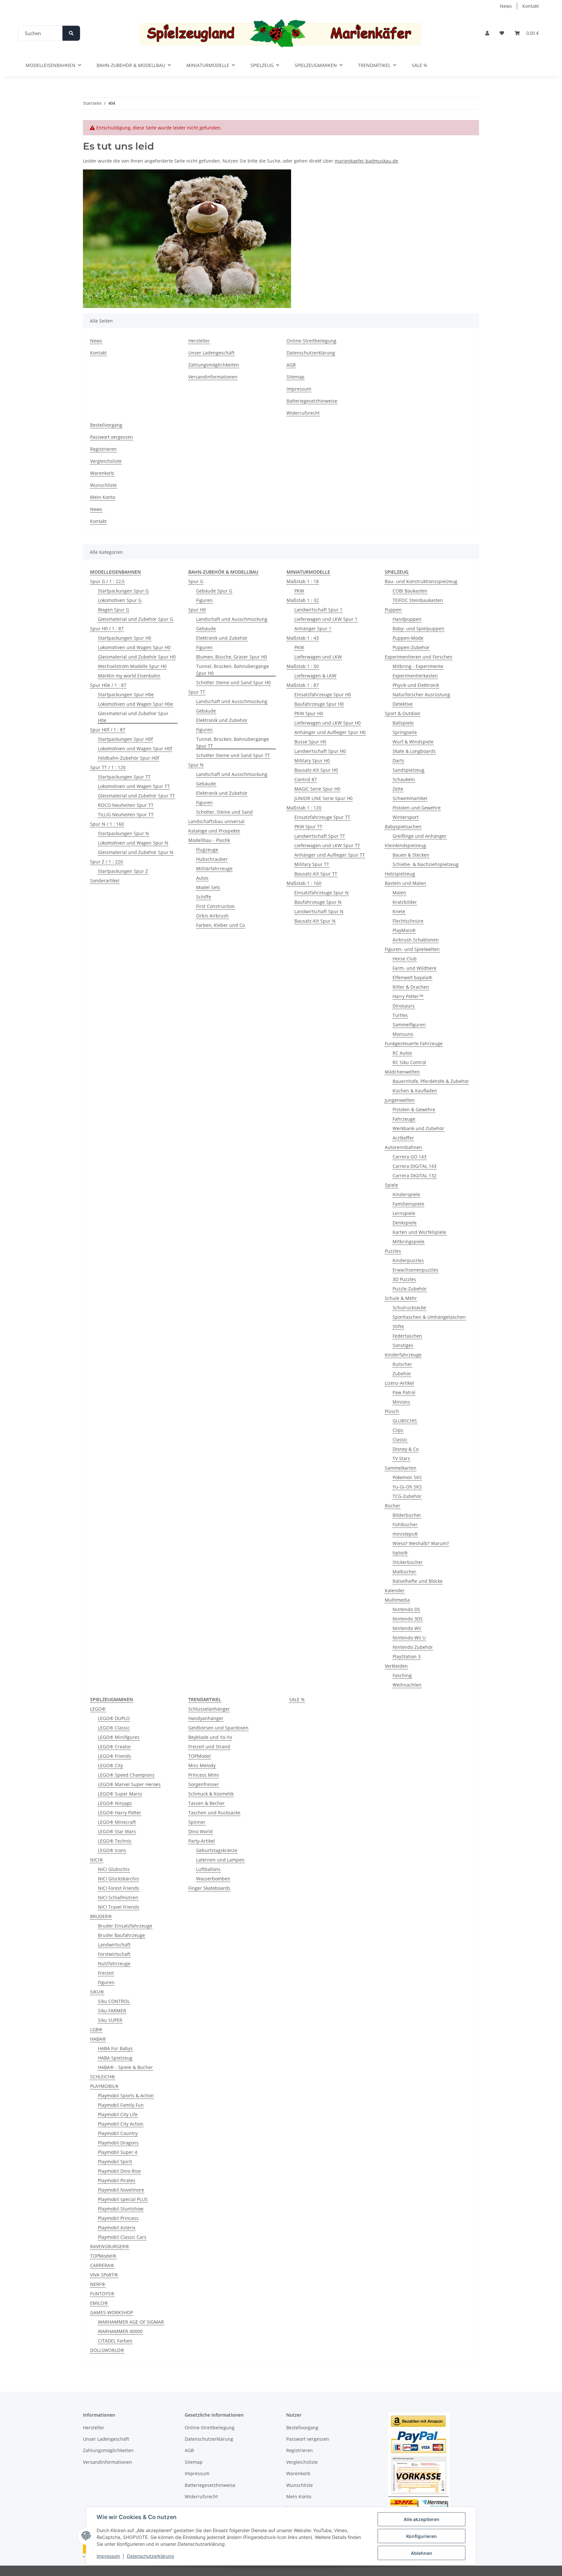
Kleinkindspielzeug (405, 845)
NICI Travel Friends (119, 1907)
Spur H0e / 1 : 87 (108, 685)
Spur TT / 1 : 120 (108, 767)
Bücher (393, 1506)
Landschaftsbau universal (216, 821)
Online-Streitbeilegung (311, 341)
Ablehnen (421, 2553)
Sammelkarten (401, 1468)
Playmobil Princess (118, 2218)
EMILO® (99, 2303)
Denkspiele (405, 1223)
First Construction (215, 906)
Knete (399, 911)
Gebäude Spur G (214, 591)
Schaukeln (404, 779)
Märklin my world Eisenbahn (129, 676)
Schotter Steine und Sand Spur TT (233, 755)
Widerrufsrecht (303, 413)
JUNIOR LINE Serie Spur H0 (323, 798)
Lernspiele (404, 1213)
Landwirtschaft (114, 1945)
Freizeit (106, 1973)
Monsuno (403, 1034)
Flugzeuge (207, 850)
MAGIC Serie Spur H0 (317, 789)
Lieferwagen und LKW (318, 657)
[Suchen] (71, 33)
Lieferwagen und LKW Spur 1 (326, 619)
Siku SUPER (110, 2020)
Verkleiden (396, 1666)
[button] (487, 33)
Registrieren (103, 449)
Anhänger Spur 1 (313, 628)
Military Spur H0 (312, 761)
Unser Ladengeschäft (211, 353)
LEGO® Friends (114, 1756)
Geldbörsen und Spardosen (218, 1728)
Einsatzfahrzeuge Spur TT (322, 817)
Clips (398, 1430)
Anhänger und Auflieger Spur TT (330, 855)
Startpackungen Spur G (123, 591)
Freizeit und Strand (209, 1747)
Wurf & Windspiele (413, 742)
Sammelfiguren (409, 1025)
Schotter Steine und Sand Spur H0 (233, 682)
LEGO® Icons (112, 1850)
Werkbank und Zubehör (418, 1128)
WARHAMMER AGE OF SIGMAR (131, 2322)
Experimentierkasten (415, 676)
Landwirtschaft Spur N (319, 911)
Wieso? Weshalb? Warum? (421, 1543)
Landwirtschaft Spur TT (320, 836)
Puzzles (393, 1251)
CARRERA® (102, 2265)
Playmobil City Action (121, 2124)
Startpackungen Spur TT (124, 777)
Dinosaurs (404, 1006)
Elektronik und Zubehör (222, 638)
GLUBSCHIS (405, 1421)
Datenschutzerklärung (150, 2556)
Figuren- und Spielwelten (412, 949)
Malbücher (404, 1572)
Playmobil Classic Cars (122, 2237)
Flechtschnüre (408, 921)
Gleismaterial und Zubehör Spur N (136, 852)
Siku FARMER (112, 2011)
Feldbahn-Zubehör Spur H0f (128, 758)
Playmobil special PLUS (123, 2199)
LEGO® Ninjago (115, 1803)
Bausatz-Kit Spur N (315, 921)
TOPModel (200, 1756)
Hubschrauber (212, 859)
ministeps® (405, 1534)
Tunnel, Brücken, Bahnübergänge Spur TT (233, 742)
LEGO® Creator (114, 1747)
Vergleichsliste (106, 461)
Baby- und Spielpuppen (418, 628)
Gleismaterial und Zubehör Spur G (135, 619)
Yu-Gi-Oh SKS (407, 1487)
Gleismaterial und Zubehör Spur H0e (133, 717)
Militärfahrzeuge (214, 868)
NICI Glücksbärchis (118, 1879)
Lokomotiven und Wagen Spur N (133, 843)
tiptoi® (400, 1553)
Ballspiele (403, 723)
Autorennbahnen (403, 1147)
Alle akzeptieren (421, 2519)
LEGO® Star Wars (117, 1831)
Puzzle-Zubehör (410, 1289)
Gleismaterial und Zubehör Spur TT (136, 796)
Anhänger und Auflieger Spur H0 (330, 732)
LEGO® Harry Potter (120, 1813)
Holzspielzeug (400, 874)
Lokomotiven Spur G (120, 600)
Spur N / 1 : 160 (107, 824)
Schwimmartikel (410, 798)
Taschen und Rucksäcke (214, 1813)
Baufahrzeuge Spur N (318, 902)
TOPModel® (103, 2256)
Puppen (393, 610)
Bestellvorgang (106, 425)
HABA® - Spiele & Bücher (125, 2067)
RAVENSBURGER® (110, 2246)
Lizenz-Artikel (399, 1383)
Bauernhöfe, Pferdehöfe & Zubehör (431, 1081)
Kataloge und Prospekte (214, 831)
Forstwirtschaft (114, 1954)
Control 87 (306, 779)
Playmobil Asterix (117, 2228)
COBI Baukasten (410, 591)
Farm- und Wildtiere (415, 968)
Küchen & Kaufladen (415, 1091)
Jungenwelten (400, 1100)
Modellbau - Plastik (209, 840)
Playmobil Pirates (117, 2180)
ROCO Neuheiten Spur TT (126, 805)
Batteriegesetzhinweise (312, 401)
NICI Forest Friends (119, 1888)
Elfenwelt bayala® (412, 977)
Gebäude (206, 628)
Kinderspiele (406, 1194)
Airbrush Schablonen (416, 940)
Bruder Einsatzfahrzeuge (125, 1926)
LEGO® (98, 1709)
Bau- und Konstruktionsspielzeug (421, 581)
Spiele (391, 1185)
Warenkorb (102, 473)
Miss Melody (202, 1765)
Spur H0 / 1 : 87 (107, 628)
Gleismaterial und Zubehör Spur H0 (137, 657)
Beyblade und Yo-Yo (210, 1737)
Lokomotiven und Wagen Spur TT (134, 786)
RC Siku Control (409, 1062)
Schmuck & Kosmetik (211, 1794)
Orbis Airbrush (212, 916)
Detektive (403, 704)
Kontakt (531, 6)
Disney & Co (406, 1449)
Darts (398, 761)
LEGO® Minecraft (117, 1822)
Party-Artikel (202, 1841)
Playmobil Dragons (118, 2143)
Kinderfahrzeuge (403, 1355)
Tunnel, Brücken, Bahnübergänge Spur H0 (233, 670)
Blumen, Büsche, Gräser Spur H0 (232, 657)
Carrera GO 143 (409, 1157)
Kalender (395, 1590)
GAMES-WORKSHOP (112, 2312)
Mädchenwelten (402, 1072)
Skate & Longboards (414, 751)
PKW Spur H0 (309, 713)
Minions (401, 1402)
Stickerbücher (408, 1562)
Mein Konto (103, 497)
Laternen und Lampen (220, 1860)
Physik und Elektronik (416, 685)
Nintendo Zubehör (413, 1647)
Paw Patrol (404, 1392)
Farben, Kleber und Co (221, 925)
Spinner (197, 1822)
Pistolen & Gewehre (414, 1109)
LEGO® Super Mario (120, 1794)
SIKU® (97, 1992)
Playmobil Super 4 (118, 2152)
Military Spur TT (312, 864)
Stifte (398, 1326)
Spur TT (197, 692)
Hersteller (199, 341)
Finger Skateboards (209, 1888)
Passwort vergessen (112, 437)
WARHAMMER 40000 (120, 2331)
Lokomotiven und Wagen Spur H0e (135, 704)
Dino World (201, 1831)
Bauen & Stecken (411, 855)
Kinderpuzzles (408, 1260)
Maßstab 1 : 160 (304, 883)
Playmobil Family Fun (121, 2105)
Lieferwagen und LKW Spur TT (327, 845)
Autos (202, 878)
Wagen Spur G (114, 610)
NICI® (97, 1860)
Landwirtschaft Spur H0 (320, 751)
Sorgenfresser (204, 1784)
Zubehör (402, 1374)
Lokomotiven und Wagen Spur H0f (135, 748)
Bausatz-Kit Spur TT (316, 874)
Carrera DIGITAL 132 (415, 1175)
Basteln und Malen (405, 883)
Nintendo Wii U (409, 1638)
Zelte (398, 789)
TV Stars (401, 1458)
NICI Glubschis (114, 1869)
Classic (400, 1440)
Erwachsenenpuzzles (415, 1270)
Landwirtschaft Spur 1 (318, 610)
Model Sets (208, 887)
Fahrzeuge (404, 1119)
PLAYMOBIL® (104, 2086)
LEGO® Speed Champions (126, 1775)
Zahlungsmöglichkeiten (214, 365)
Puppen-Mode (408, 638)
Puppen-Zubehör (411, 647)
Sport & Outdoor (403, 713)
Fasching (402, 1675)
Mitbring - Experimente (418, 666)
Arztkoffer (403, 1138)
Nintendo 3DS (408, 1619)
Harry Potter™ (408, 996)
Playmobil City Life (118, 2114)
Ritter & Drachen (411, 987)
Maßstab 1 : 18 (303, 581)
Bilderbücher (407, 1515)
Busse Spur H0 (310, 742)
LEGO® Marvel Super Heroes (129, 1784)
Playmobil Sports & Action (126, 2096)
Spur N (196, 765)
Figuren (204, 600)
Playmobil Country (118, 2133)
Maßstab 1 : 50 (303, 666)
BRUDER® (101, 1916)
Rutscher (402, 1364)
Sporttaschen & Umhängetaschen (429, 1317)
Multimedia (397, 1600)
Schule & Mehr (401, 1298)
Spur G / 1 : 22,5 (107, 581)
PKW (299, 591)
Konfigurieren (421, 2536)
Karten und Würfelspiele (419, 1232)
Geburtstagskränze (217, 1850)
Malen (399, 893)
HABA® (98, 2039)
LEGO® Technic (115, 1841)
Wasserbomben (213, 1879)
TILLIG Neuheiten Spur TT (126, 814)
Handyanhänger (206, 1718)
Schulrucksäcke (409, 1308)
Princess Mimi (204, 1775)
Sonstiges (403, 1345)
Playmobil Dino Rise (119, 2171)
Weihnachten (407, 1685)
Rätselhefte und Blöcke (418, 1581)
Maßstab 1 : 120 (304, 808)
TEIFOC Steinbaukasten (418, 600)
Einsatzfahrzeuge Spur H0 (323, 694)
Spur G (196, 581)
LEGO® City (110, 1765)
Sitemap (295, 377)
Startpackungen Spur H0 (125, 638)
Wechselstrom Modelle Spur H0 (132, 666)
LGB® (96, 2029)
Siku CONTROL (114, 2001)
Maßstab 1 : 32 (303, 600)
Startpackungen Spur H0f (125, 739)
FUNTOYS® (102, 2294)
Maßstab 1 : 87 (303, 685)
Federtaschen (407, 1336)
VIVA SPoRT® (104, 2275)
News (506, 6)
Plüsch (392, 1411)
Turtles (400, 1015)
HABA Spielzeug (115, 2058)
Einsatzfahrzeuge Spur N (321, 893)
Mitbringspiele (408, 1241)
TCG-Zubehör (407, 1496)
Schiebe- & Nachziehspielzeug (426, 864)
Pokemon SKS (407, 1477)
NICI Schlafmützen (118, 1897)
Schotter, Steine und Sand (224, 812)
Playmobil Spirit (115, 2162)
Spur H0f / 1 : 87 (108, 730)
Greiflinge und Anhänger (420, 836)
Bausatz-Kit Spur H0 (316, 770)
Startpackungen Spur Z (123, 871)
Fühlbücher (405, 1524)
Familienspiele (408, 1204)
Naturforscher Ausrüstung (421, 694)
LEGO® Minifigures (119, 1737)
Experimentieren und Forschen (419, 657)
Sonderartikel (105, 881)
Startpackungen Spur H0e (126, 694)
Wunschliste (103, 485)
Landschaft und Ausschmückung (232, 619)
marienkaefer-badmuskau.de (366, 161)
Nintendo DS (406, 1609)
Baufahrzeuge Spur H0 (319, 704)
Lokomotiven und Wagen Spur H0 (134, 647)
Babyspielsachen (403, 827)
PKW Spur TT (308, 827)
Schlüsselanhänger (209, 1709)
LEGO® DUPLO (114, 1718)
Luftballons (208, 1869)
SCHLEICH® (103, 2077)
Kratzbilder (405, 902)
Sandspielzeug (408, 770)
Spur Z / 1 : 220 (107, 862)
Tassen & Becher (207, 1803)
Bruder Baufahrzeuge (121, 1935)
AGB (291, 365)
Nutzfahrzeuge (114, 1963)
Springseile (405, 732)
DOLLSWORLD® (107, 2350)
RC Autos (402, 1053)
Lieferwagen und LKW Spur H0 (328, 723)
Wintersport (406, 817)
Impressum (108, 2556)
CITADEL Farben (115, 2341)
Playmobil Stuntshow (121, 2209)
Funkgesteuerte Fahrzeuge (414, 1043)
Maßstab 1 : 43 (303, 638)
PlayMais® (404, 930)
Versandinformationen (213, 377)
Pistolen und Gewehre (417, 808)
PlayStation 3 (407, 1656)
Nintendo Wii (407, 1628)
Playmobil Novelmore (121, 2190)
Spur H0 (197, 610)
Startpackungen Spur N (123, 833)
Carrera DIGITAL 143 (415, 1166)
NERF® (98, 2284)
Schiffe (204, 897)
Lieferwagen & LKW (315, 676)
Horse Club (405, 959)
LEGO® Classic (114, 1728)
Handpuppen (407, 619)
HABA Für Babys (115, 2048)
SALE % (297, 1699)
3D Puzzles (404, 1279)
